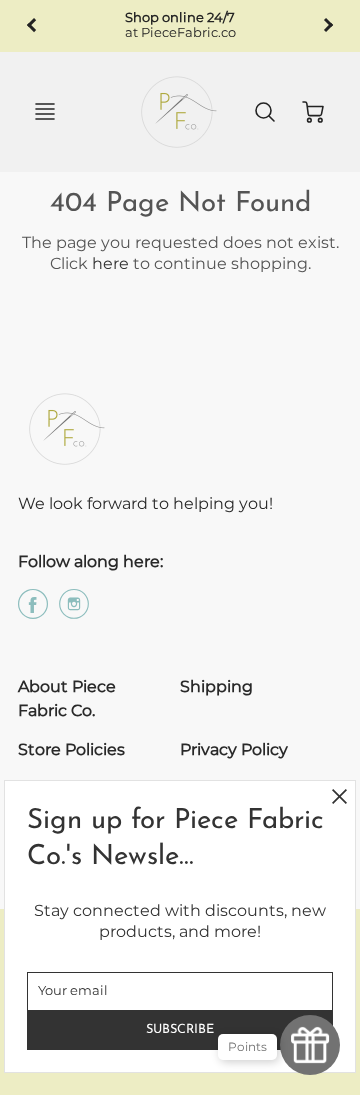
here (110, 263)
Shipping (216, 686)
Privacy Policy (234, 749)
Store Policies (71, 749)
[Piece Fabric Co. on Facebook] (33, 611)
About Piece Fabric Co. (67, 698)
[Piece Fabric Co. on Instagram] (74, 611)
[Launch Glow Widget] (310, 1045)
